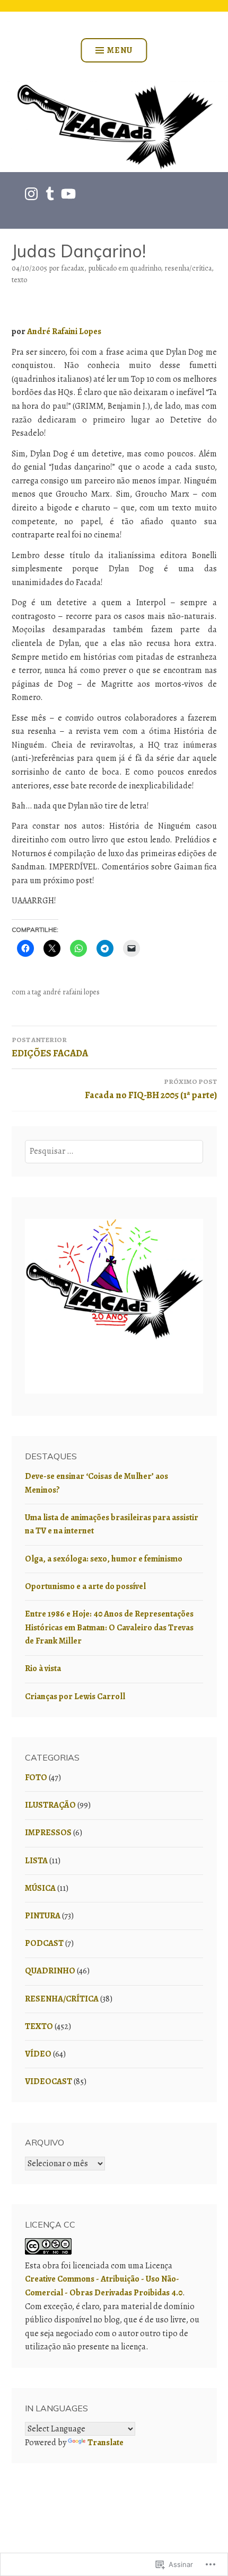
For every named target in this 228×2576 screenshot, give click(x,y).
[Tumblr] (50, 194)
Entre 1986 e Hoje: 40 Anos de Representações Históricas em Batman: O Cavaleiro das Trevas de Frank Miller (109, 1627)
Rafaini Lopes (77, 331)
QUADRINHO (145, 268)
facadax (73, 268)
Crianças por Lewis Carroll (75, 1697)
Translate (106, 2443)
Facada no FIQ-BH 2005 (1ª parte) (151, 1089)
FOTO (36, 1778)
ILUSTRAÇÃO (50, 1805)
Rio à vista (43, 1668)
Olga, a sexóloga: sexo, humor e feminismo (104, 1559)
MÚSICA (40, 1888)
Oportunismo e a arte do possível (85, 1586)
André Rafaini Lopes (71, 992)
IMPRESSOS (48, 1833)
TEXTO (19, 280)
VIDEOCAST (49, 2081)
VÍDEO (38, 2054)
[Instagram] (31, 194)
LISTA (36, 1861)
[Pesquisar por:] (114, 1151)
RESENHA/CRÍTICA (188, 268)
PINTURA (43, 1916)
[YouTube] (68, 194)
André (40, 331)
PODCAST (44, 1943)
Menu (120, 50)
